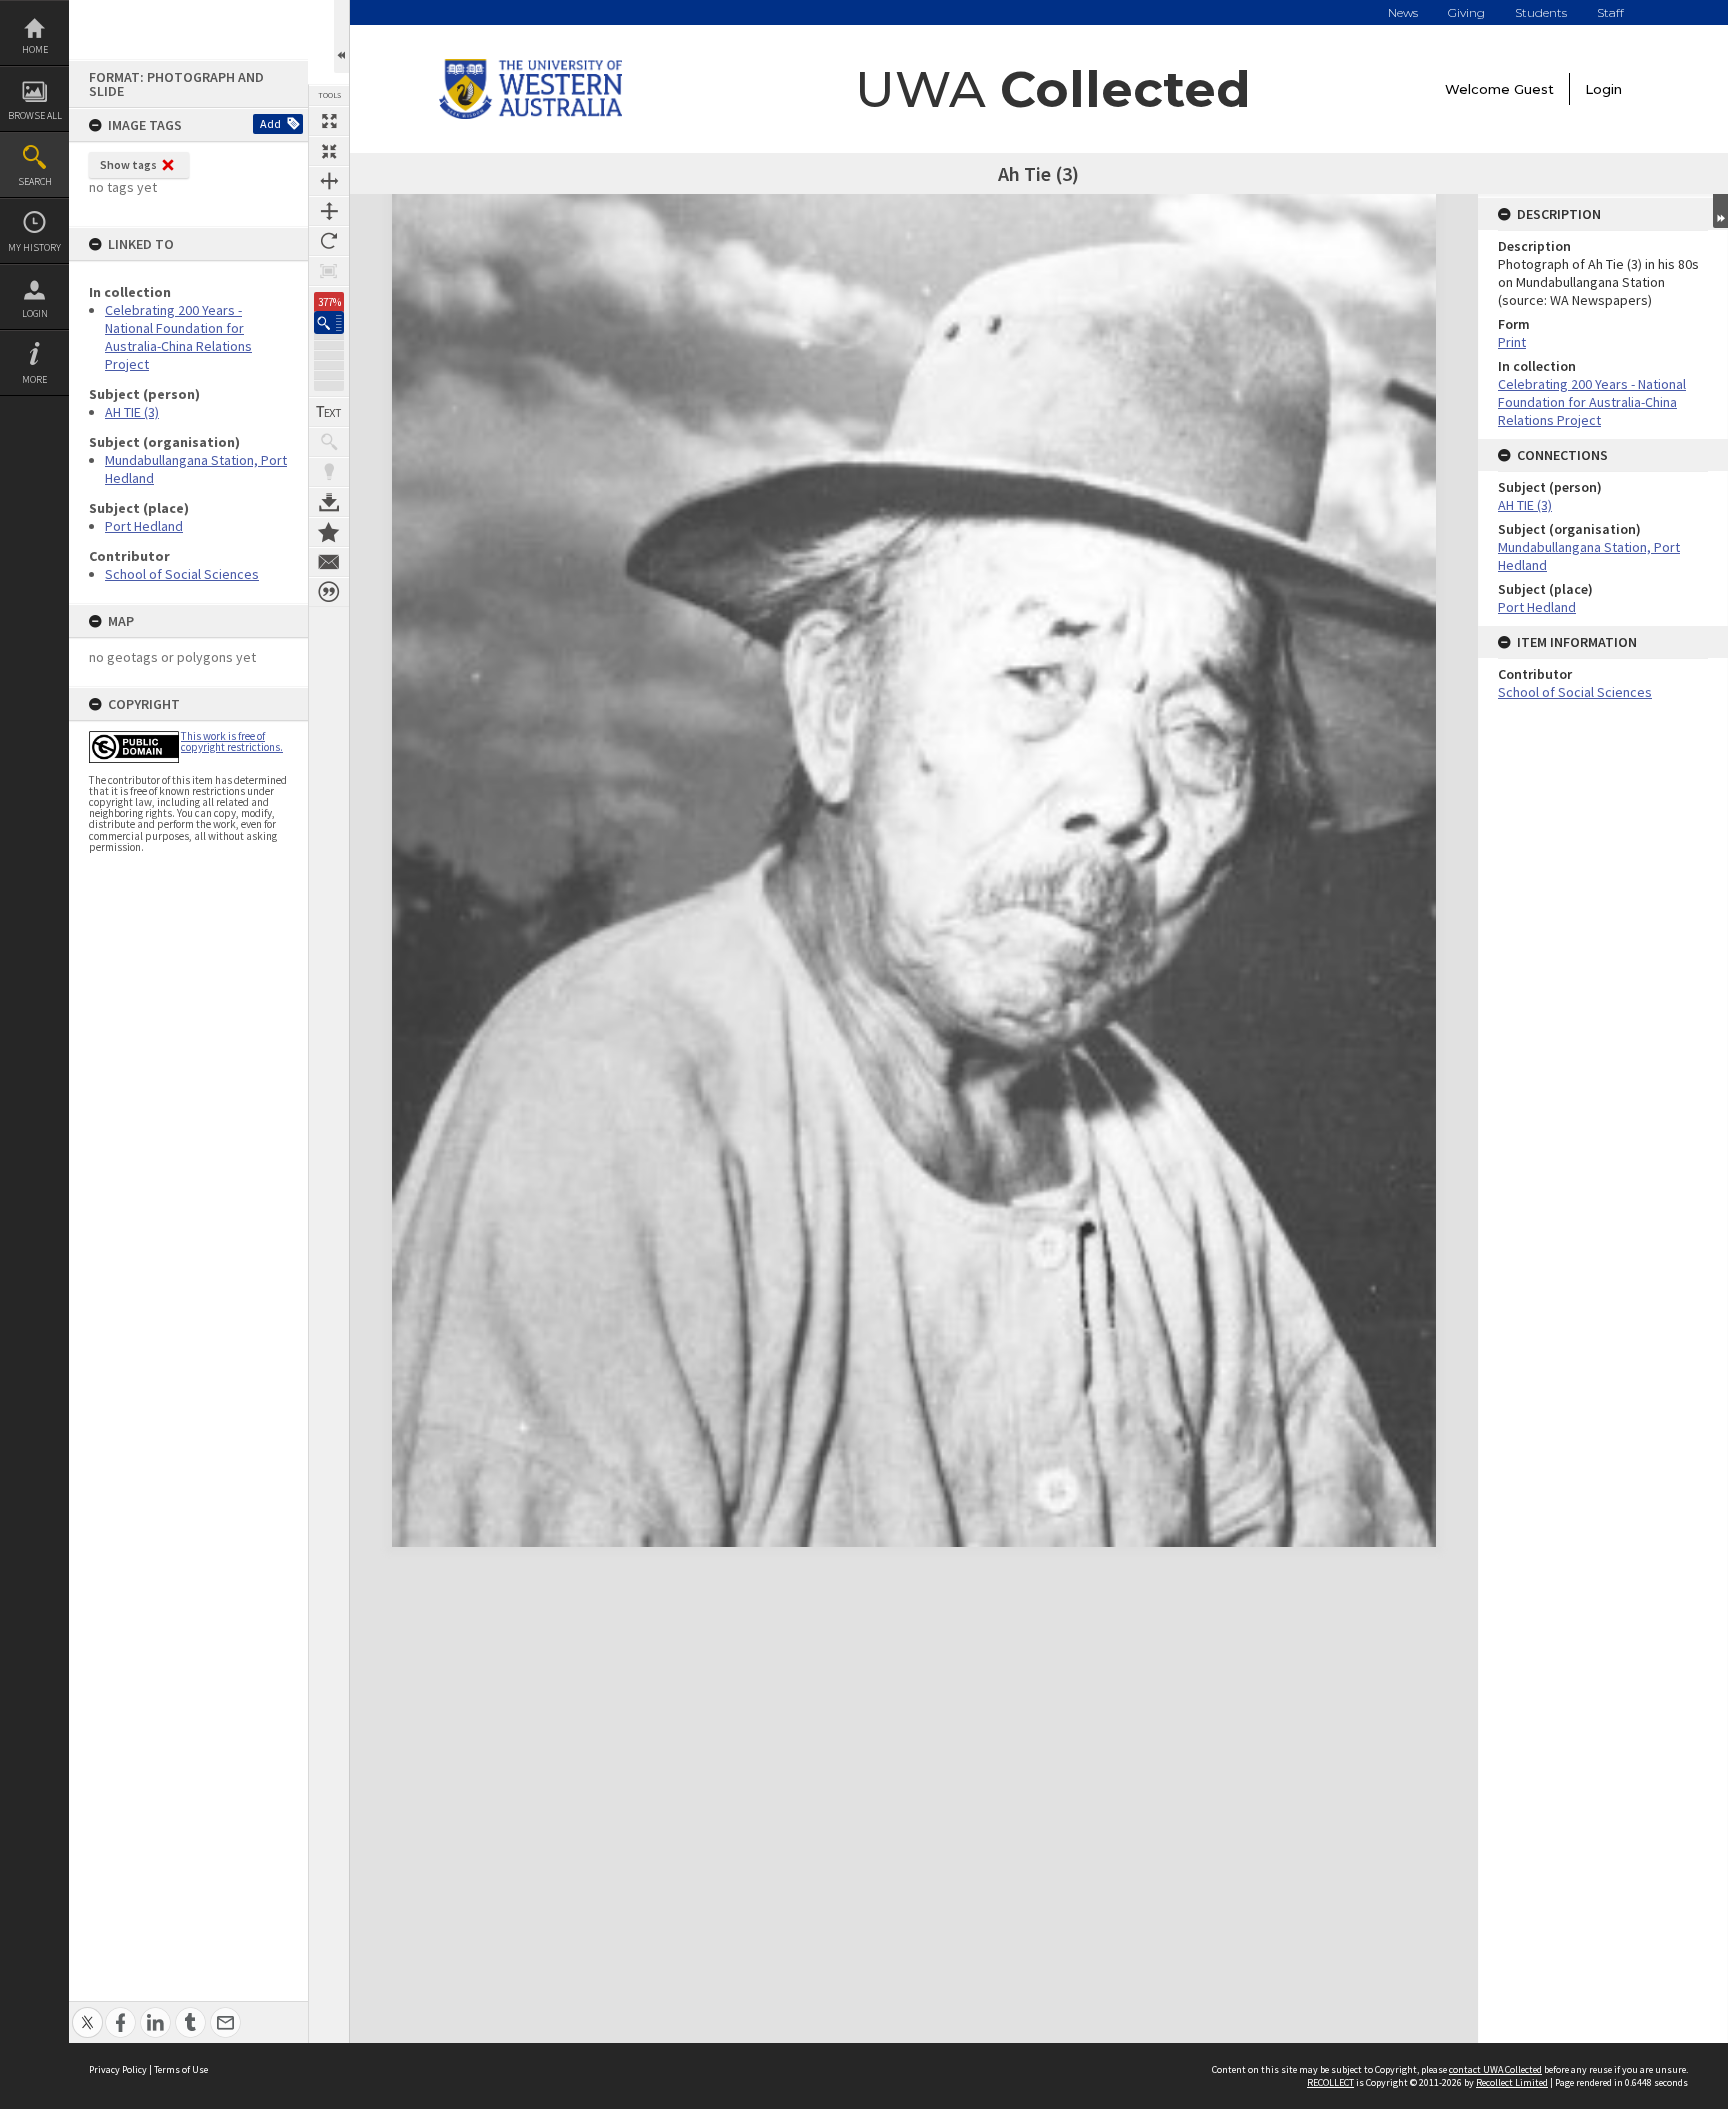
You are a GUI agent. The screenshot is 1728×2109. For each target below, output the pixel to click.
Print (1512, 342)
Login (35, 313)
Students (1541, 12)
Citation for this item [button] (329, 592)
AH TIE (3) (132, 412)
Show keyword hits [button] (329, 442)
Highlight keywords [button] (329, 472)
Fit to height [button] (329, 211)
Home (35, 49)
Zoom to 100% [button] (329, 271)
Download (329, 502)
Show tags (128, 164)
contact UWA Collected (1495, 2069)
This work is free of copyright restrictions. (232, 741)
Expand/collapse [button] (1720, 211)
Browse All (35, 115)
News (1403, 12)
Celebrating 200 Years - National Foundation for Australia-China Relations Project (178, 337)
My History (34, 247)
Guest (1534, 89)
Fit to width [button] (329, 181)
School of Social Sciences (182, 574)
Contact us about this (329, 562)
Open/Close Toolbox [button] (341, 36)
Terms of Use (181, 2069)
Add (270, 123)
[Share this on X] (87, 2011)
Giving (1466, 12)
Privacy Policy (118, 2069)
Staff (1610, 12)
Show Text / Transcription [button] (329, 412)
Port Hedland (144, 526)
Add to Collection (329, 532)
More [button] (34, 379)
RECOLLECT (1330, 2082)
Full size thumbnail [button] (329, 121)
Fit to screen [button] (329, 151)
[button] (329, 322)
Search (35, 181)
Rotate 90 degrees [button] (329, 241)
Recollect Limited (1512, 2082)
